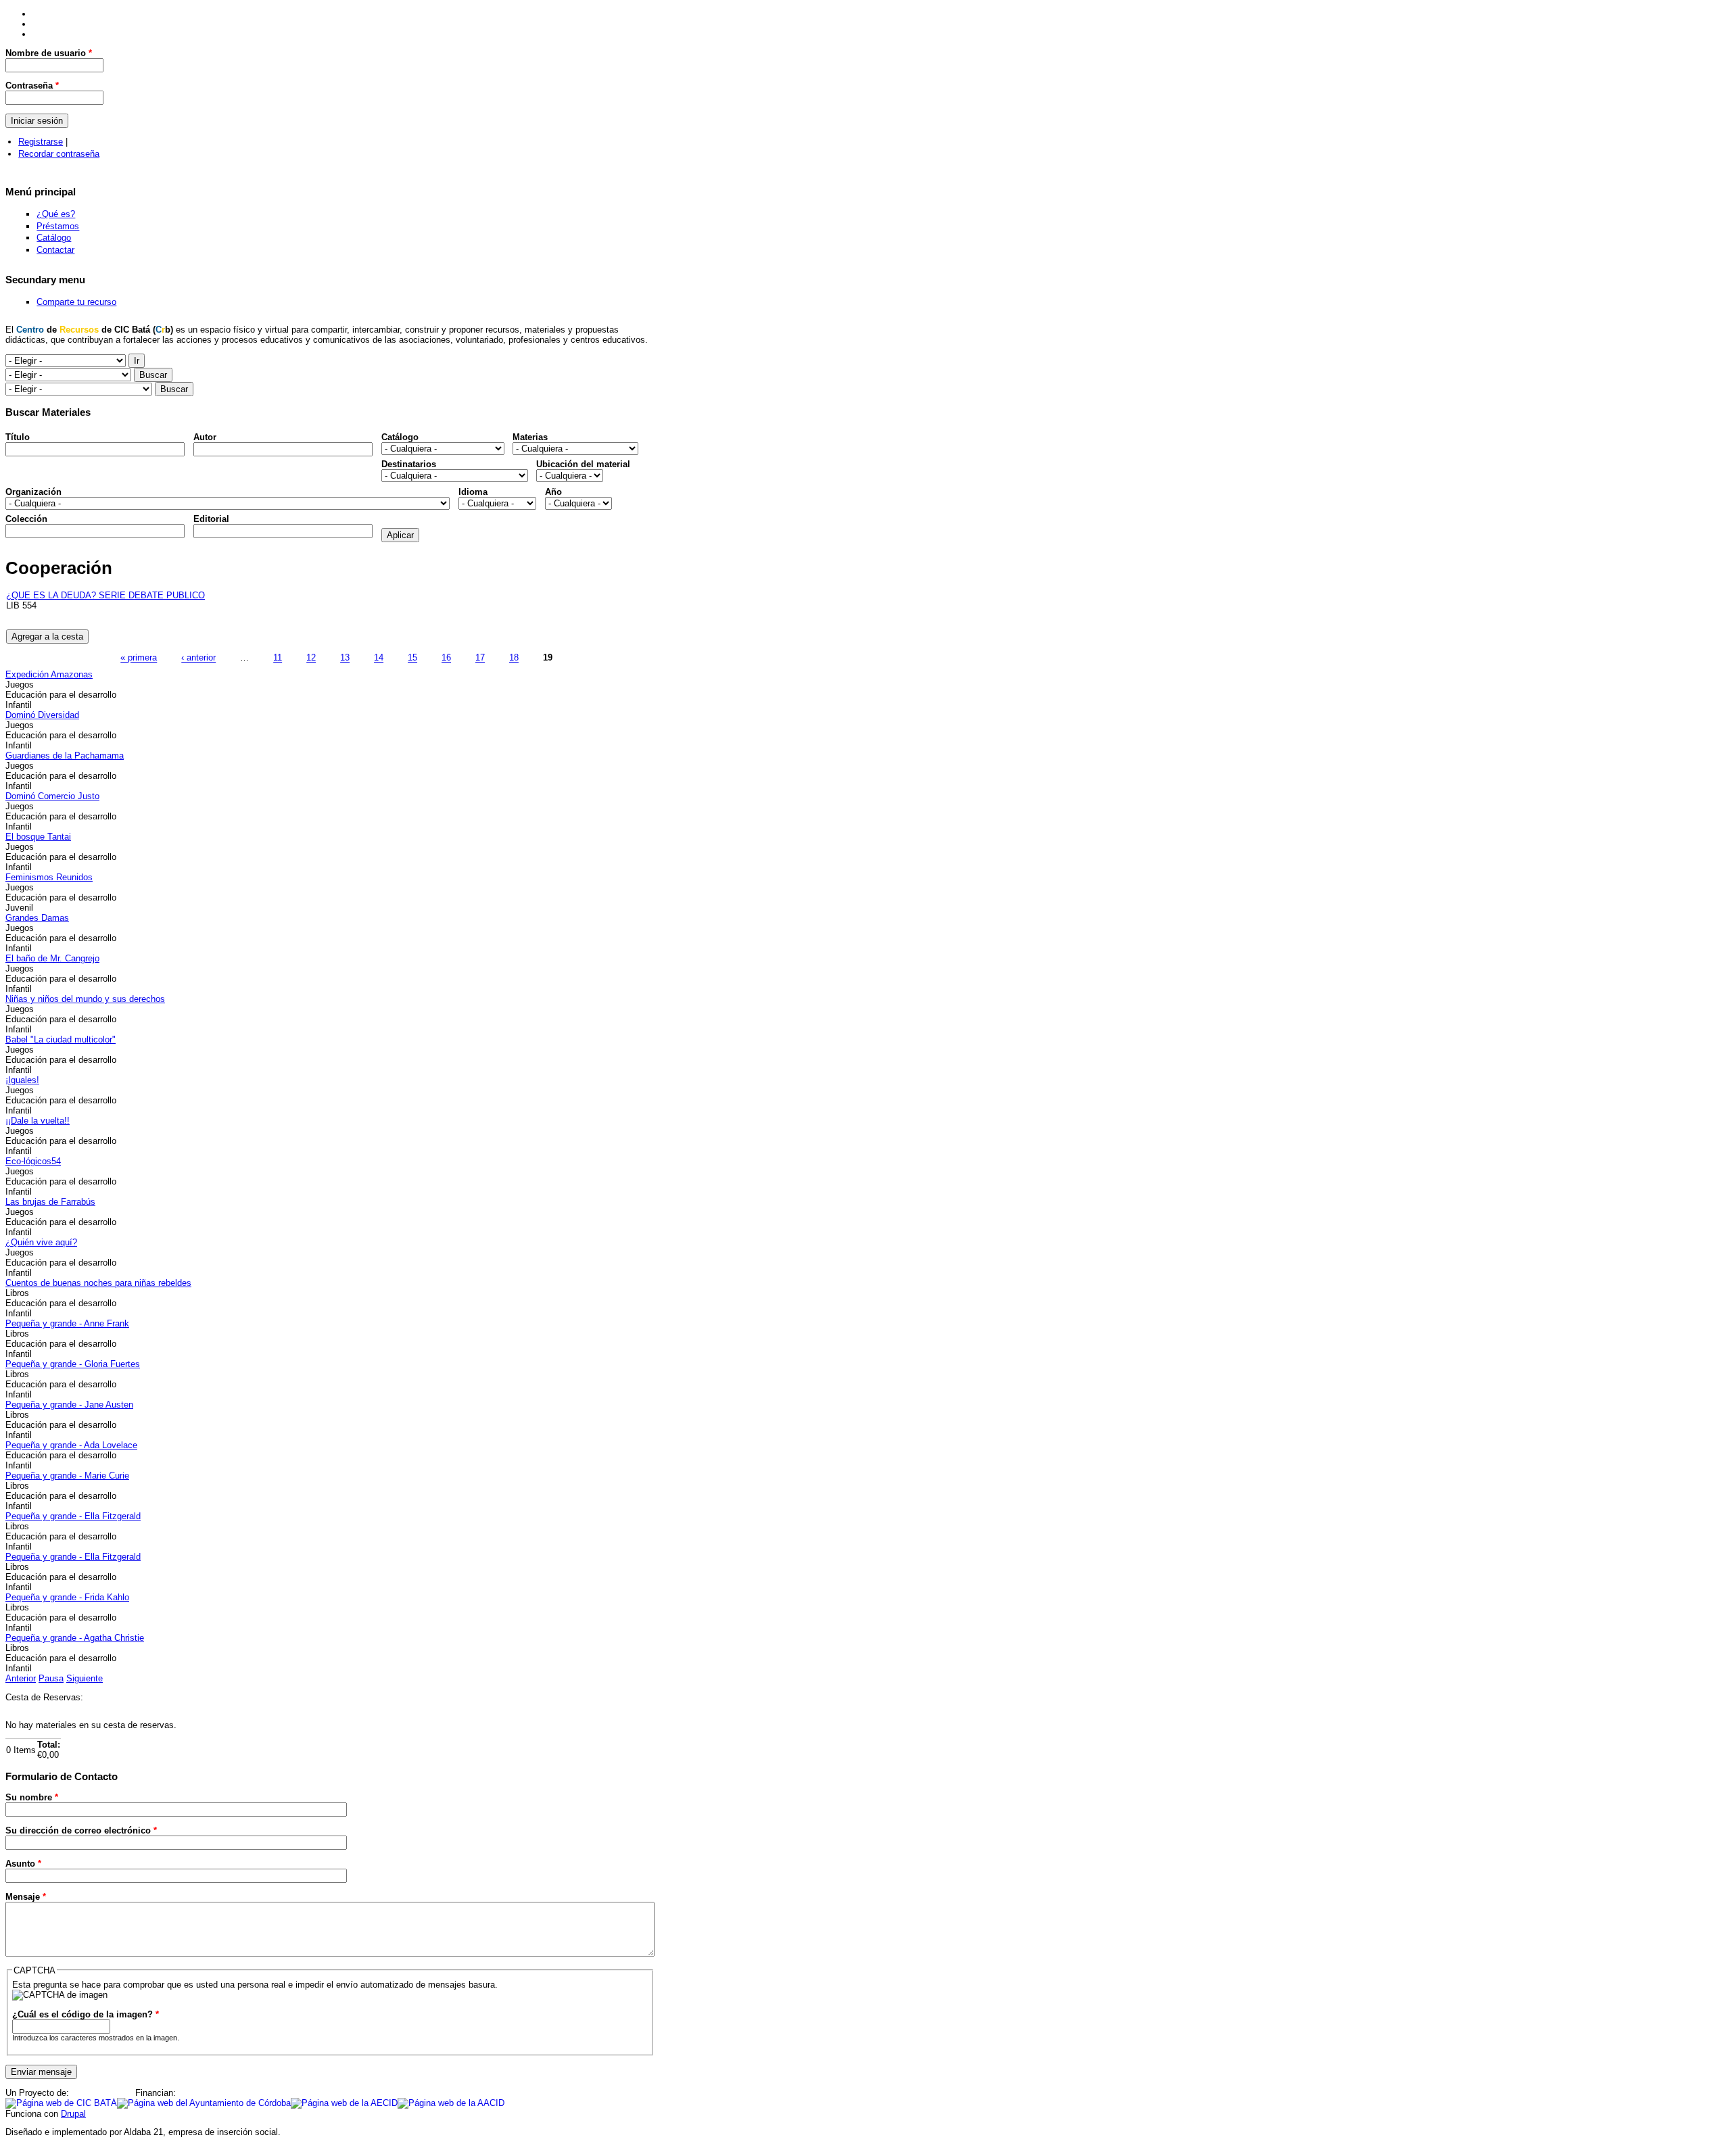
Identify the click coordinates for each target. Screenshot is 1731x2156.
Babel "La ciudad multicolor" (61, 1039)
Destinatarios (409, 464)
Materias (530, 437)
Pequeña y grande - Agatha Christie (75, 1638)
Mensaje (26, 1897)
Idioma (473, 492)
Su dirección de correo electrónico (81, 1830)
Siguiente (85, 1678)
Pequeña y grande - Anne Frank (67, 1323)
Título (18, 437)
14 (379, 658)
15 (412, 658)
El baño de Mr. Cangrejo (52, 958)
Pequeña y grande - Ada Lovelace (71, 1445)
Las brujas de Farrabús (50, 1202)
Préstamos (58, 226)
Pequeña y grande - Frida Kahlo (67, 1597)
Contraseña (32, 86)
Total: (49, 1745)
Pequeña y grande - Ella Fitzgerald (73, 1516)
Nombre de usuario (49, 53)
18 (514, 658)
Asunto (23, 1864)
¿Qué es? (56, 214)
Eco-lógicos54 (33, 1161)
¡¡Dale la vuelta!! (38, 1121)
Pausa (51, 1678)
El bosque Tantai (38, 837)
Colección (26, 519)
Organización (33, 492)
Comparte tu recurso (76, 302)
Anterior (21, 1678)
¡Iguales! (22, 1080)
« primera (139, 658)
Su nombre (32, 1797)
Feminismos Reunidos (49, 877)
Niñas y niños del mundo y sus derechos (85, 999)
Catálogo (54, 238)
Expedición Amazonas (49, 674)
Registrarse (41, 142)
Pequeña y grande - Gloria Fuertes (73, 1364)
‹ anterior (198, 658)
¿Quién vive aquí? (41, 1242)
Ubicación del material (583, 464)
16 (446, 658)
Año (553, 492)
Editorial (211, 519)
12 (311, 658)
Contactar (55, 250)
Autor (205, 437)
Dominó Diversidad (42, 715)
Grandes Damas (37, 918)
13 (345, 658)
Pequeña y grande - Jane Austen (69, 1405)
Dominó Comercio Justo (52, 796)
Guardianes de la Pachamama (65, 756)
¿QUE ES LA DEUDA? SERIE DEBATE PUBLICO (105, 595)
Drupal (73, 2114)
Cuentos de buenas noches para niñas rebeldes (98, 1283)
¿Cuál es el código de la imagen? (86, 2014)
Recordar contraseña (59, 154)
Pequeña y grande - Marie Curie (67, 1476)
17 (480, 658)
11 (278, 658)
